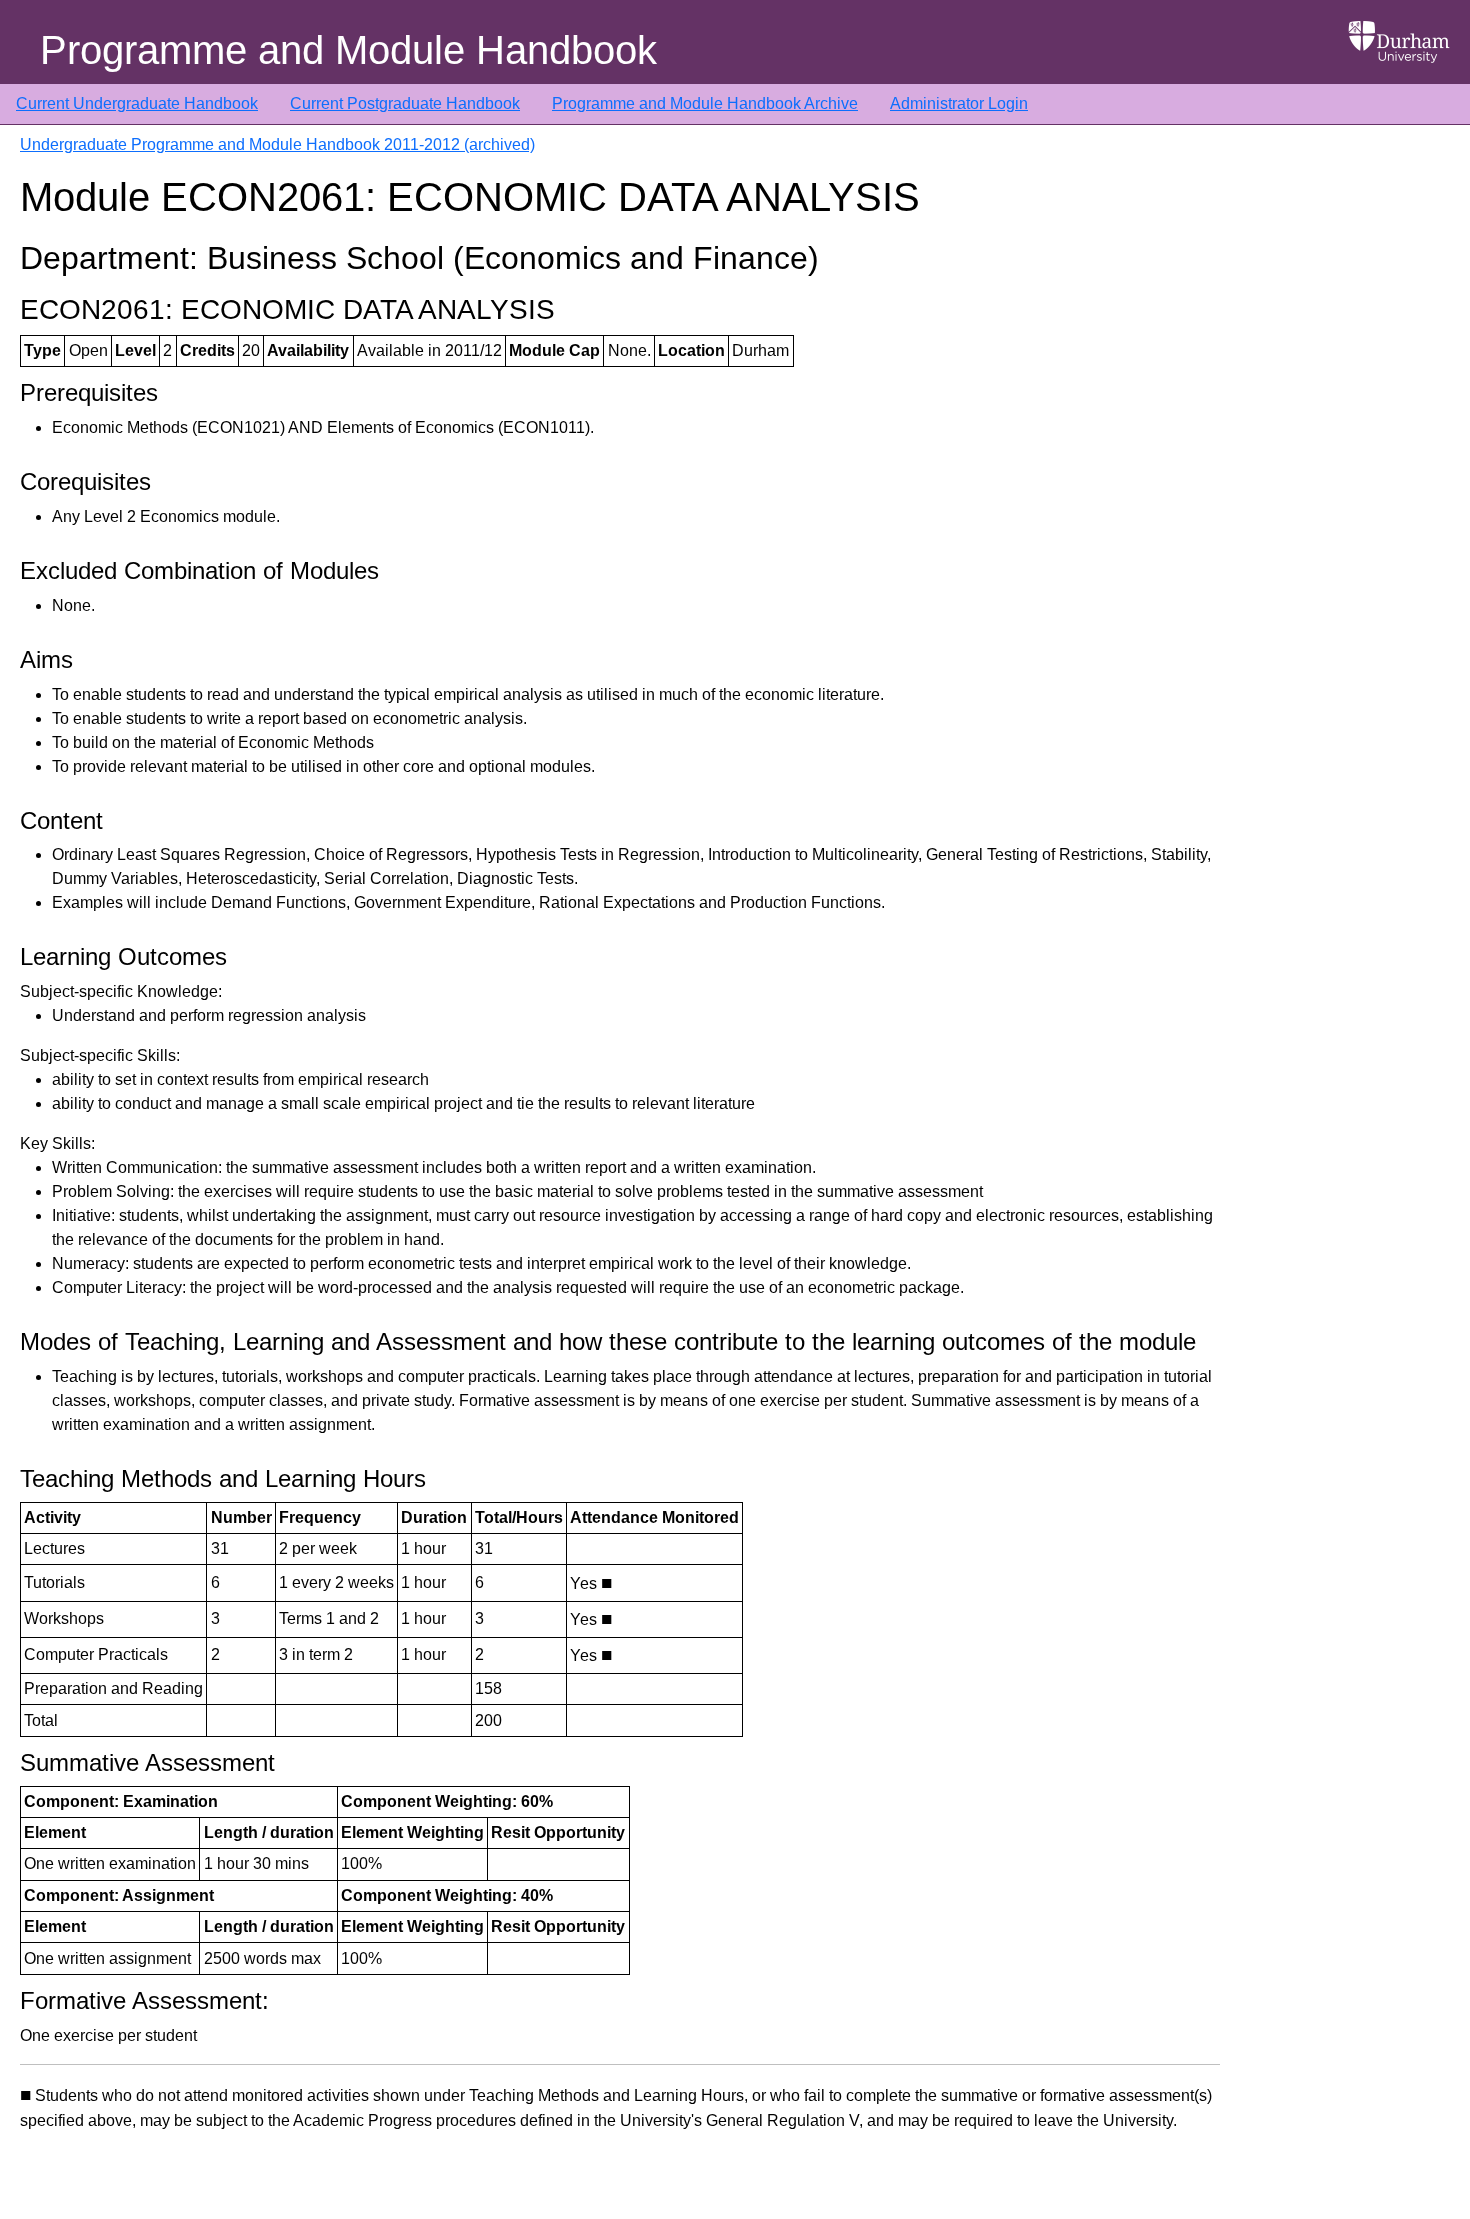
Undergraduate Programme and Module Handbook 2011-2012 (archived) (277, 144)
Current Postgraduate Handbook (405, 103)
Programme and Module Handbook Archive (705, 103)
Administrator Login (959, 103)
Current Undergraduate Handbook (137, 103)
